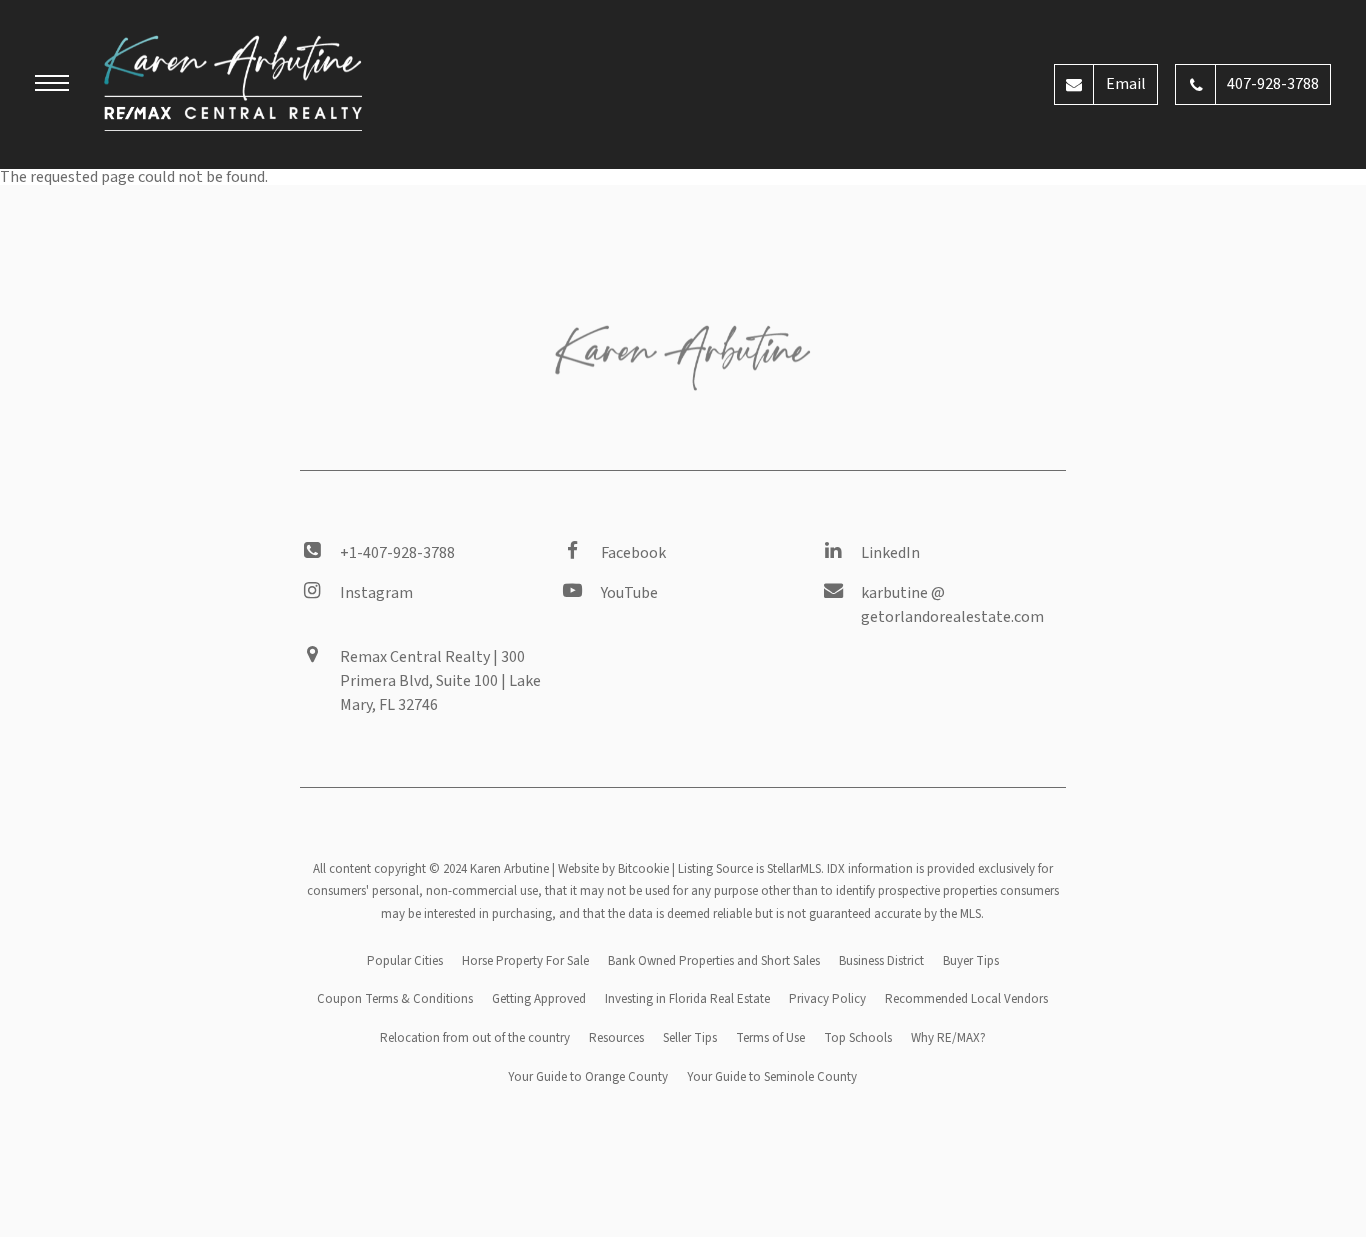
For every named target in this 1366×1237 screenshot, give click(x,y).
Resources (616, 1038)
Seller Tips (690, 1038)
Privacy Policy (827, 999)
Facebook (633, 553)
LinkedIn (890, 553)
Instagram (376, 593)
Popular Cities (405, 961)
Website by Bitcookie (613, 869)
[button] (52, 86)
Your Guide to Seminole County (772, 1077)
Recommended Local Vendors (966, 999)
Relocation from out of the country (475, 1038)
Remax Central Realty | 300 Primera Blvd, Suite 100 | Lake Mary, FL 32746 (440, 681)
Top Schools (858, 1038)
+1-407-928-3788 (397, 553)
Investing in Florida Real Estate (687, 999)
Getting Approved (539, 999)
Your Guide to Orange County (588, 1077)
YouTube (629, 593)
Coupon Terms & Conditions (395, 999)
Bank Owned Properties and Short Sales (714, 961)
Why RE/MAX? (948, 1038)
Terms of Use (770, 1038)
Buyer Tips (971, 961)
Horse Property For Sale (525, 961)
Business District (881, 961)
